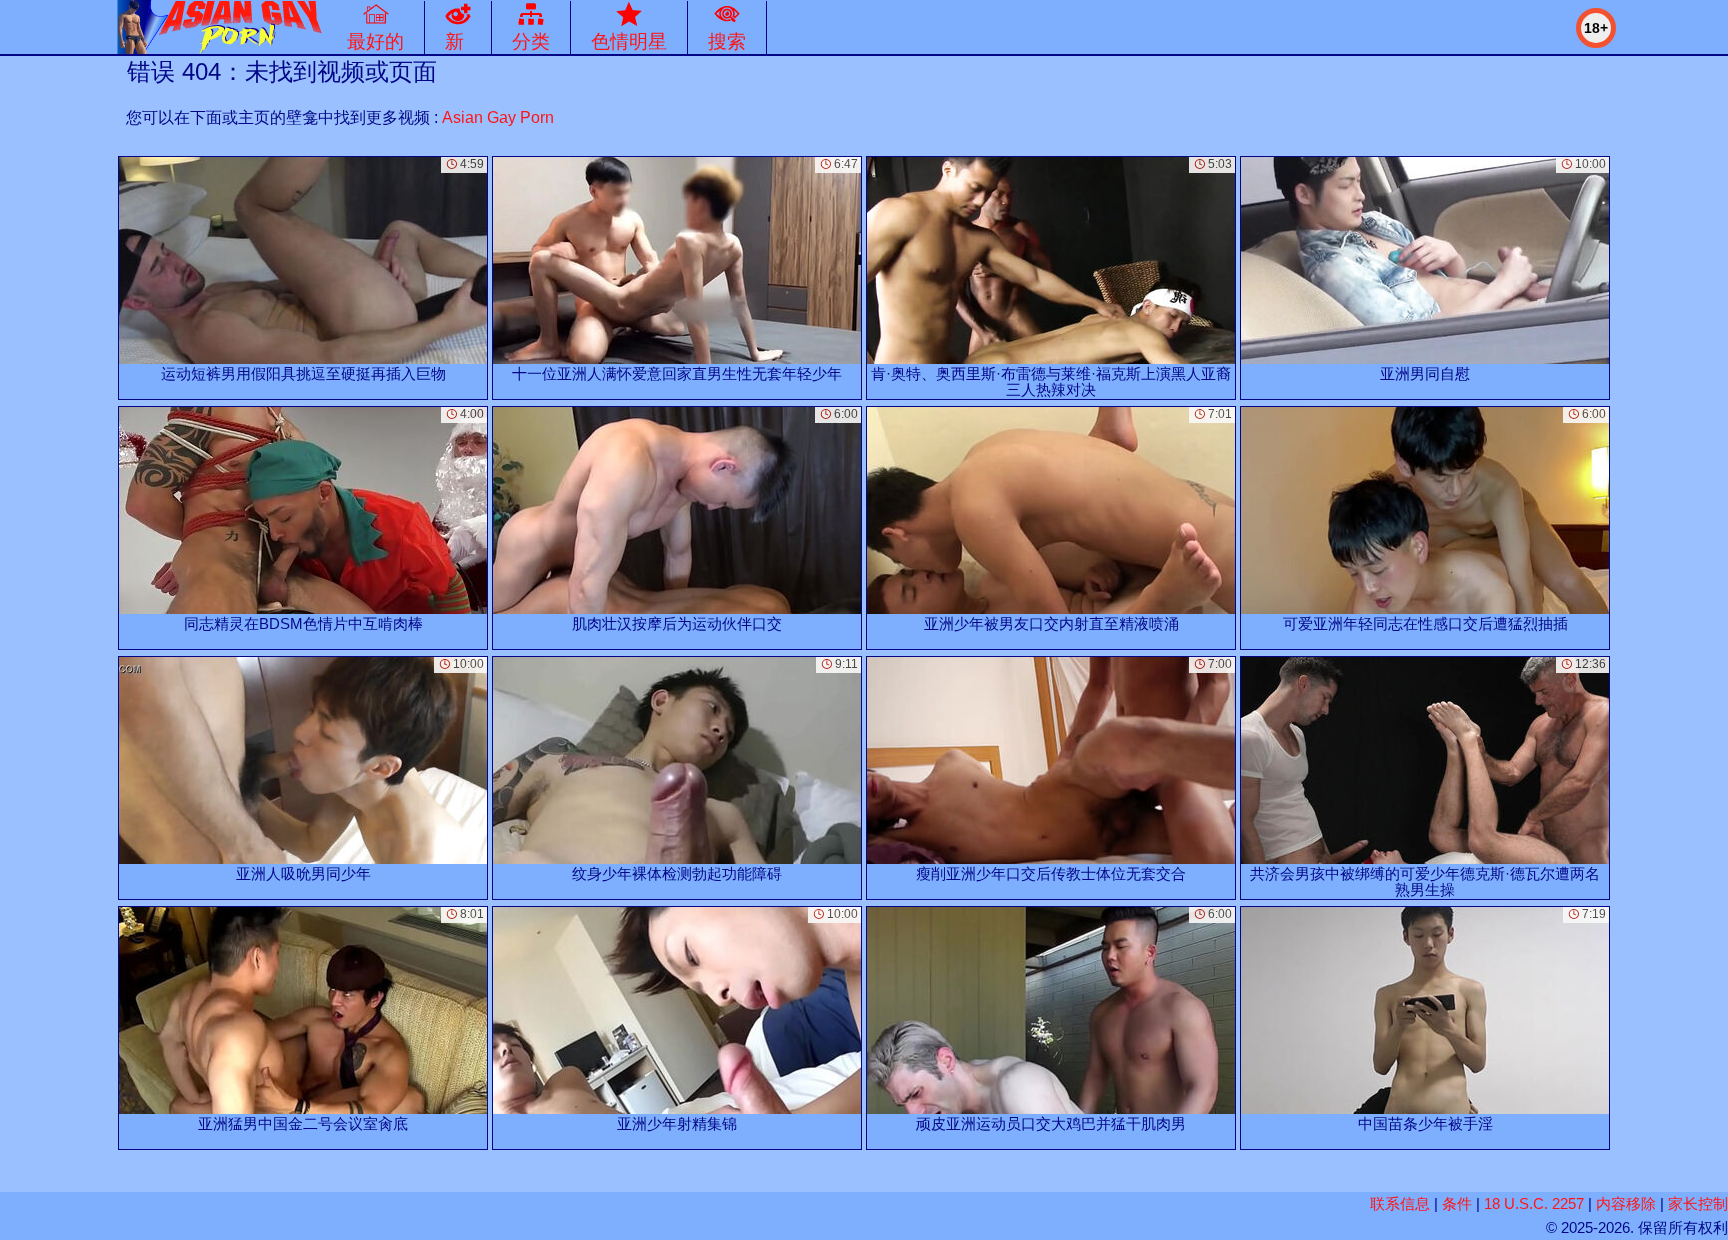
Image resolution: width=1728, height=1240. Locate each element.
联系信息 (1400, 1203)
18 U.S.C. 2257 (1534, 1203)
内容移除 (1626, 1203)
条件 (1457, 1203)
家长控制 (1698, 1203)
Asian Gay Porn (498, 117)
